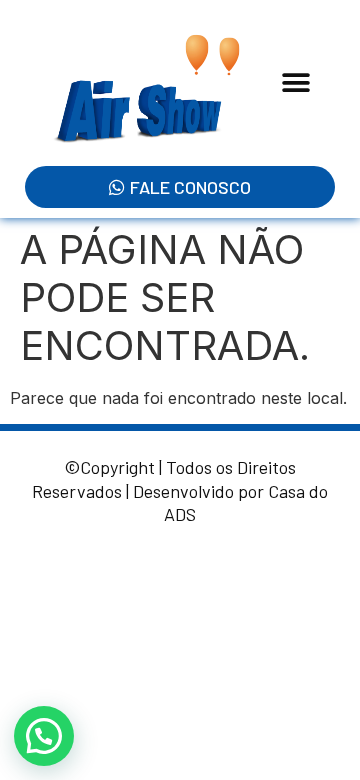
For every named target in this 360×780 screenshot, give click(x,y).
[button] (296, 83)
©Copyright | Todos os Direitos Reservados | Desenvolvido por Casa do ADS (180, 490)
